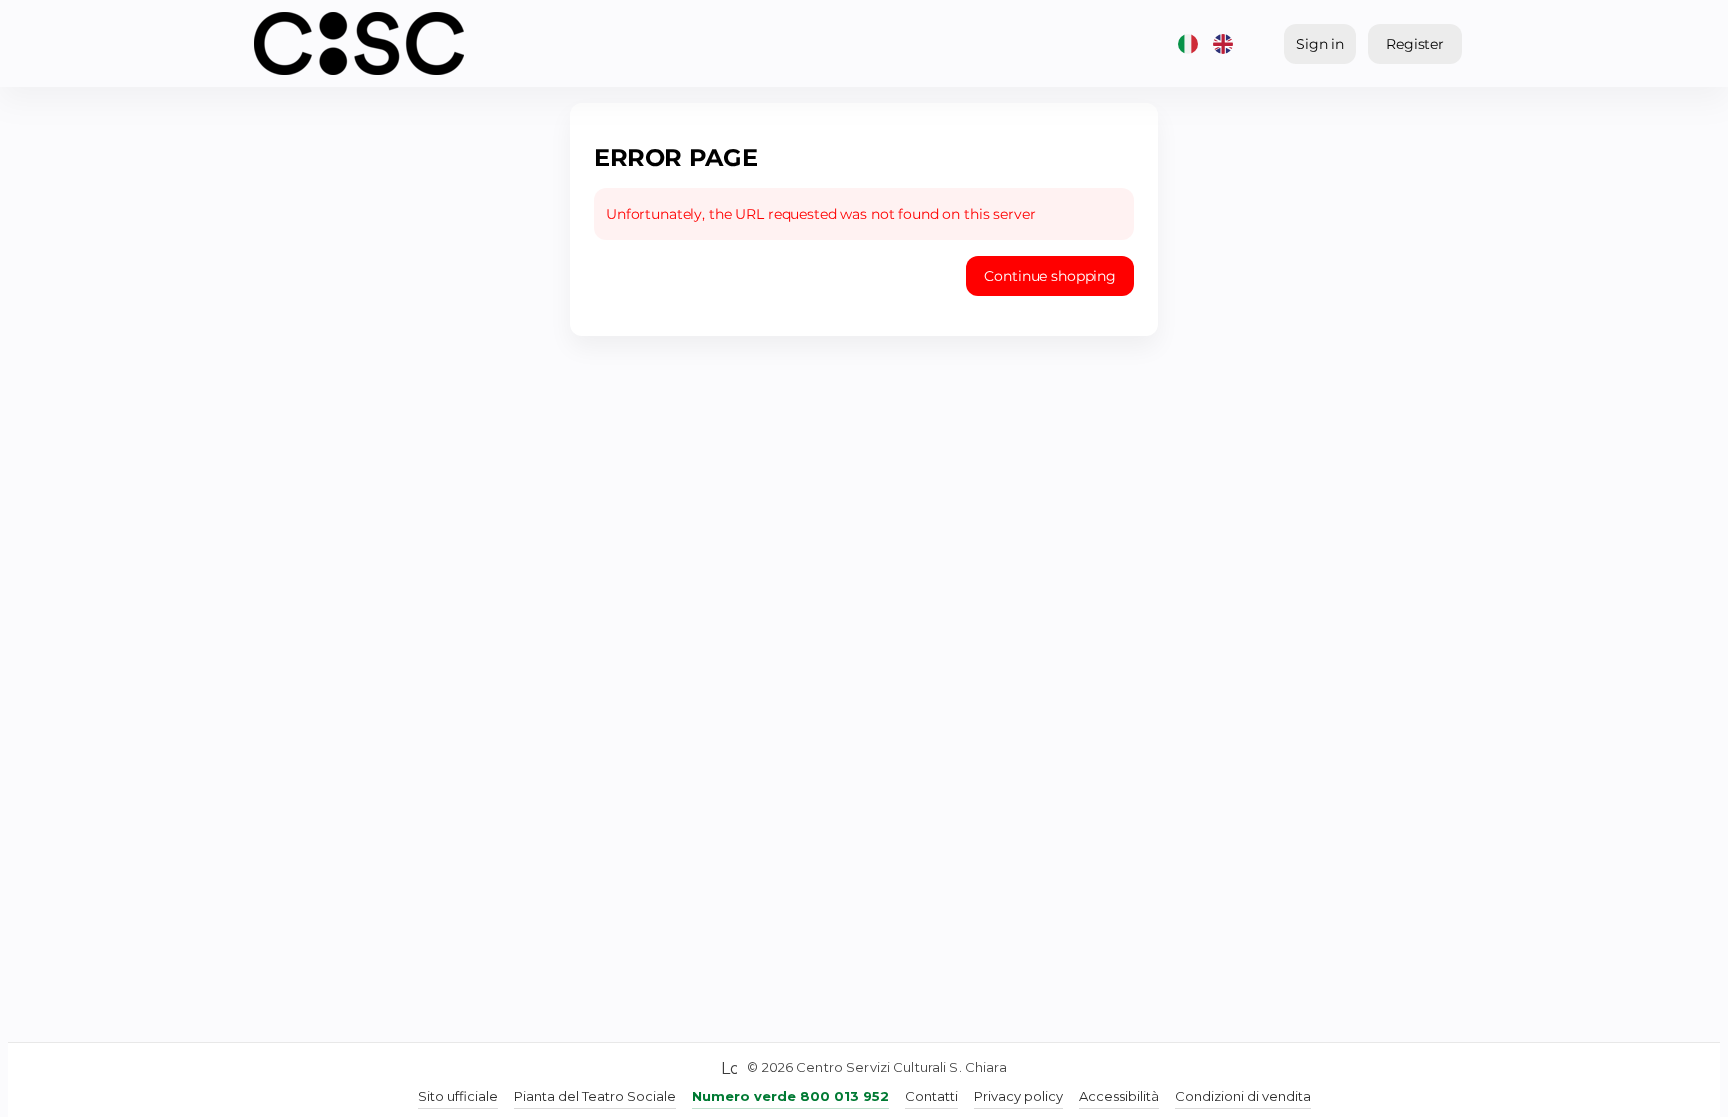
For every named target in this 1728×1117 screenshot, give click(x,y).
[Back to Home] (359, 43)
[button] (1050, 276)
